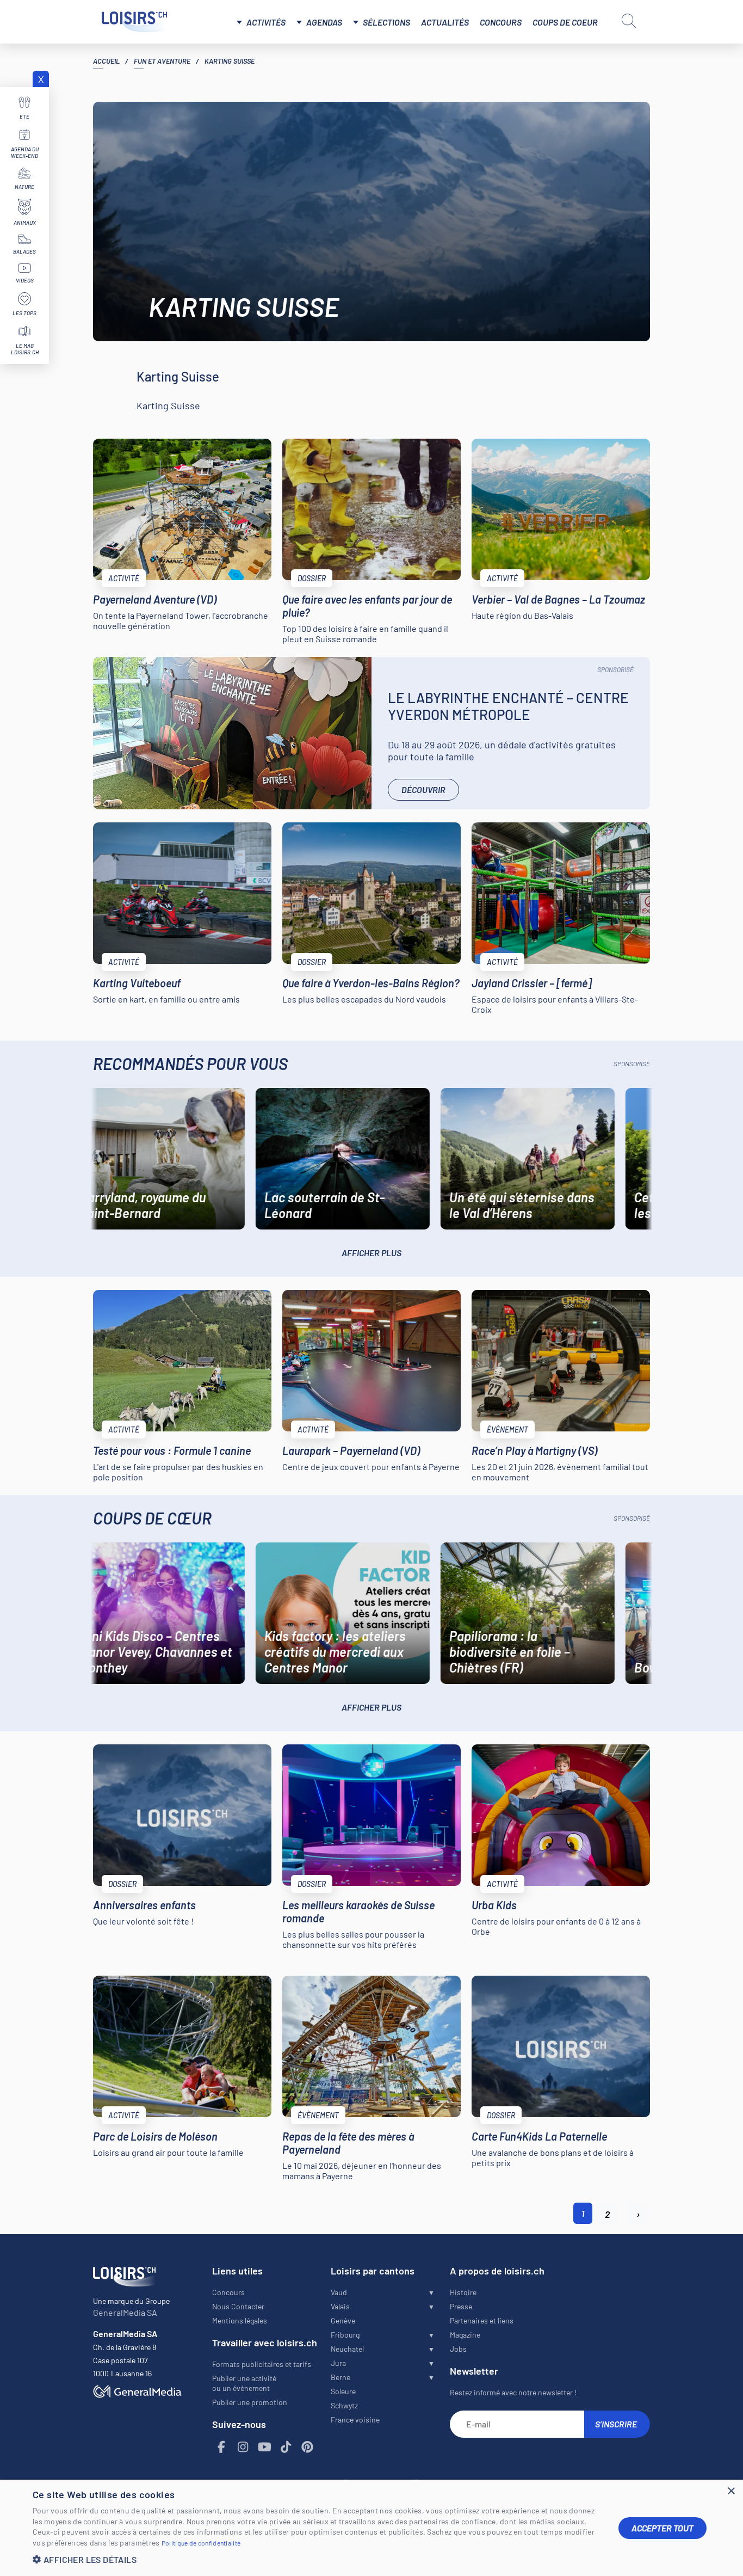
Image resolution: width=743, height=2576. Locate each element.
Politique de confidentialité (201, 2543)
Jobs (458, 2349)
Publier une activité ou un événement (244, 2383)
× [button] (731, 2491)
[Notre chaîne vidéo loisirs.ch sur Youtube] (265, 2447)
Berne (340, 2377)
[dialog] (371, 2528)
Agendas (324, 22)
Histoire (463, 2292)
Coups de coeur (565, 22)
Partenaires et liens (482, 2320)
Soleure (343, 2391)
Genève (343, 2320)
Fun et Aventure (162, 61)
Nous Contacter (238, 2306)
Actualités (445, 22)
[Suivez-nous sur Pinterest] (308, 2447)
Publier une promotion (250, 2402)
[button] (317, 2559)
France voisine (355, 2420)
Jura (338, 2363)
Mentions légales (240, 2320)
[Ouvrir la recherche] (629, 21)
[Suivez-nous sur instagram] (243, 2447)
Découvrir (423, 789)
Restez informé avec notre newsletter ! (513, 2392)
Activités (266, 22)
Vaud (339, 2292)
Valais (340, 2306)
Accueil (106, 61)
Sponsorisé (615, 669)
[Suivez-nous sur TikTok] (286, 2447)
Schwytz (344, 2405)
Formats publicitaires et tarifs (262, 2364)
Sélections (386, 22)
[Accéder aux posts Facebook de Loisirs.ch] (222, 2447)
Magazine (465, 2335)
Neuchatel (347, 2349)
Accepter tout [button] (662, 2528)
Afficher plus (371, 1253)
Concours (501, 22)
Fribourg (345, 2335)
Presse (461, 2306)
